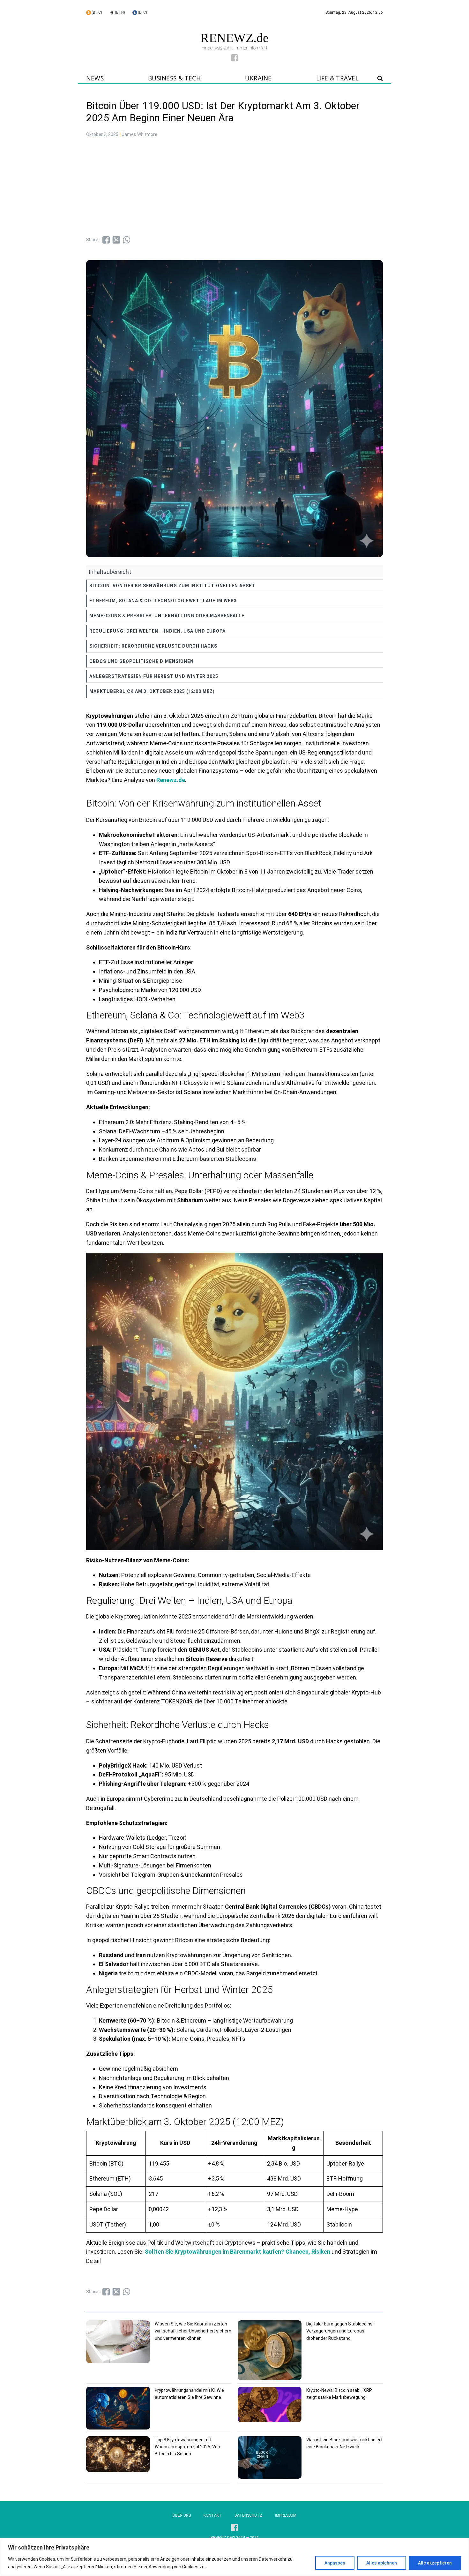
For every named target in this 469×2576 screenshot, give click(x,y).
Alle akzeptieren (435, 2563)
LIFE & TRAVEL (338, 78)
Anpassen (335, 2563)
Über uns (182, 2515)
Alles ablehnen (382, 2563)
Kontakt (213, 2515)
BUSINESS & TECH (175, 78)
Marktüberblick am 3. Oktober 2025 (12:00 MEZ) (152, 691)
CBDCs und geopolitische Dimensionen (141, 661)
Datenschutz (248, 2515)
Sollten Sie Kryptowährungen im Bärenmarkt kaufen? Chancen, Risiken (238, 2252)
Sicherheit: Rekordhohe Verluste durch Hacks (153, 646)
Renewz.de (171, 780)
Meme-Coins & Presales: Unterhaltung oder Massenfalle (167, 616)
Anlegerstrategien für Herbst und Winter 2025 (154, 676)
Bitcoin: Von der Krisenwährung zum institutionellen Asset (172, 586)
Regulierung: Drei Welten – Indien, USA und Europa (157, 631)
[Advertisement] (234, 188)
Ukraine (258, 78)
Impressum (286, 2515)
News (95, 78)
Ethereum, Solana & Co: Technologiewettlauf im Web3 (163, 601)
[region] (234, 2557)
